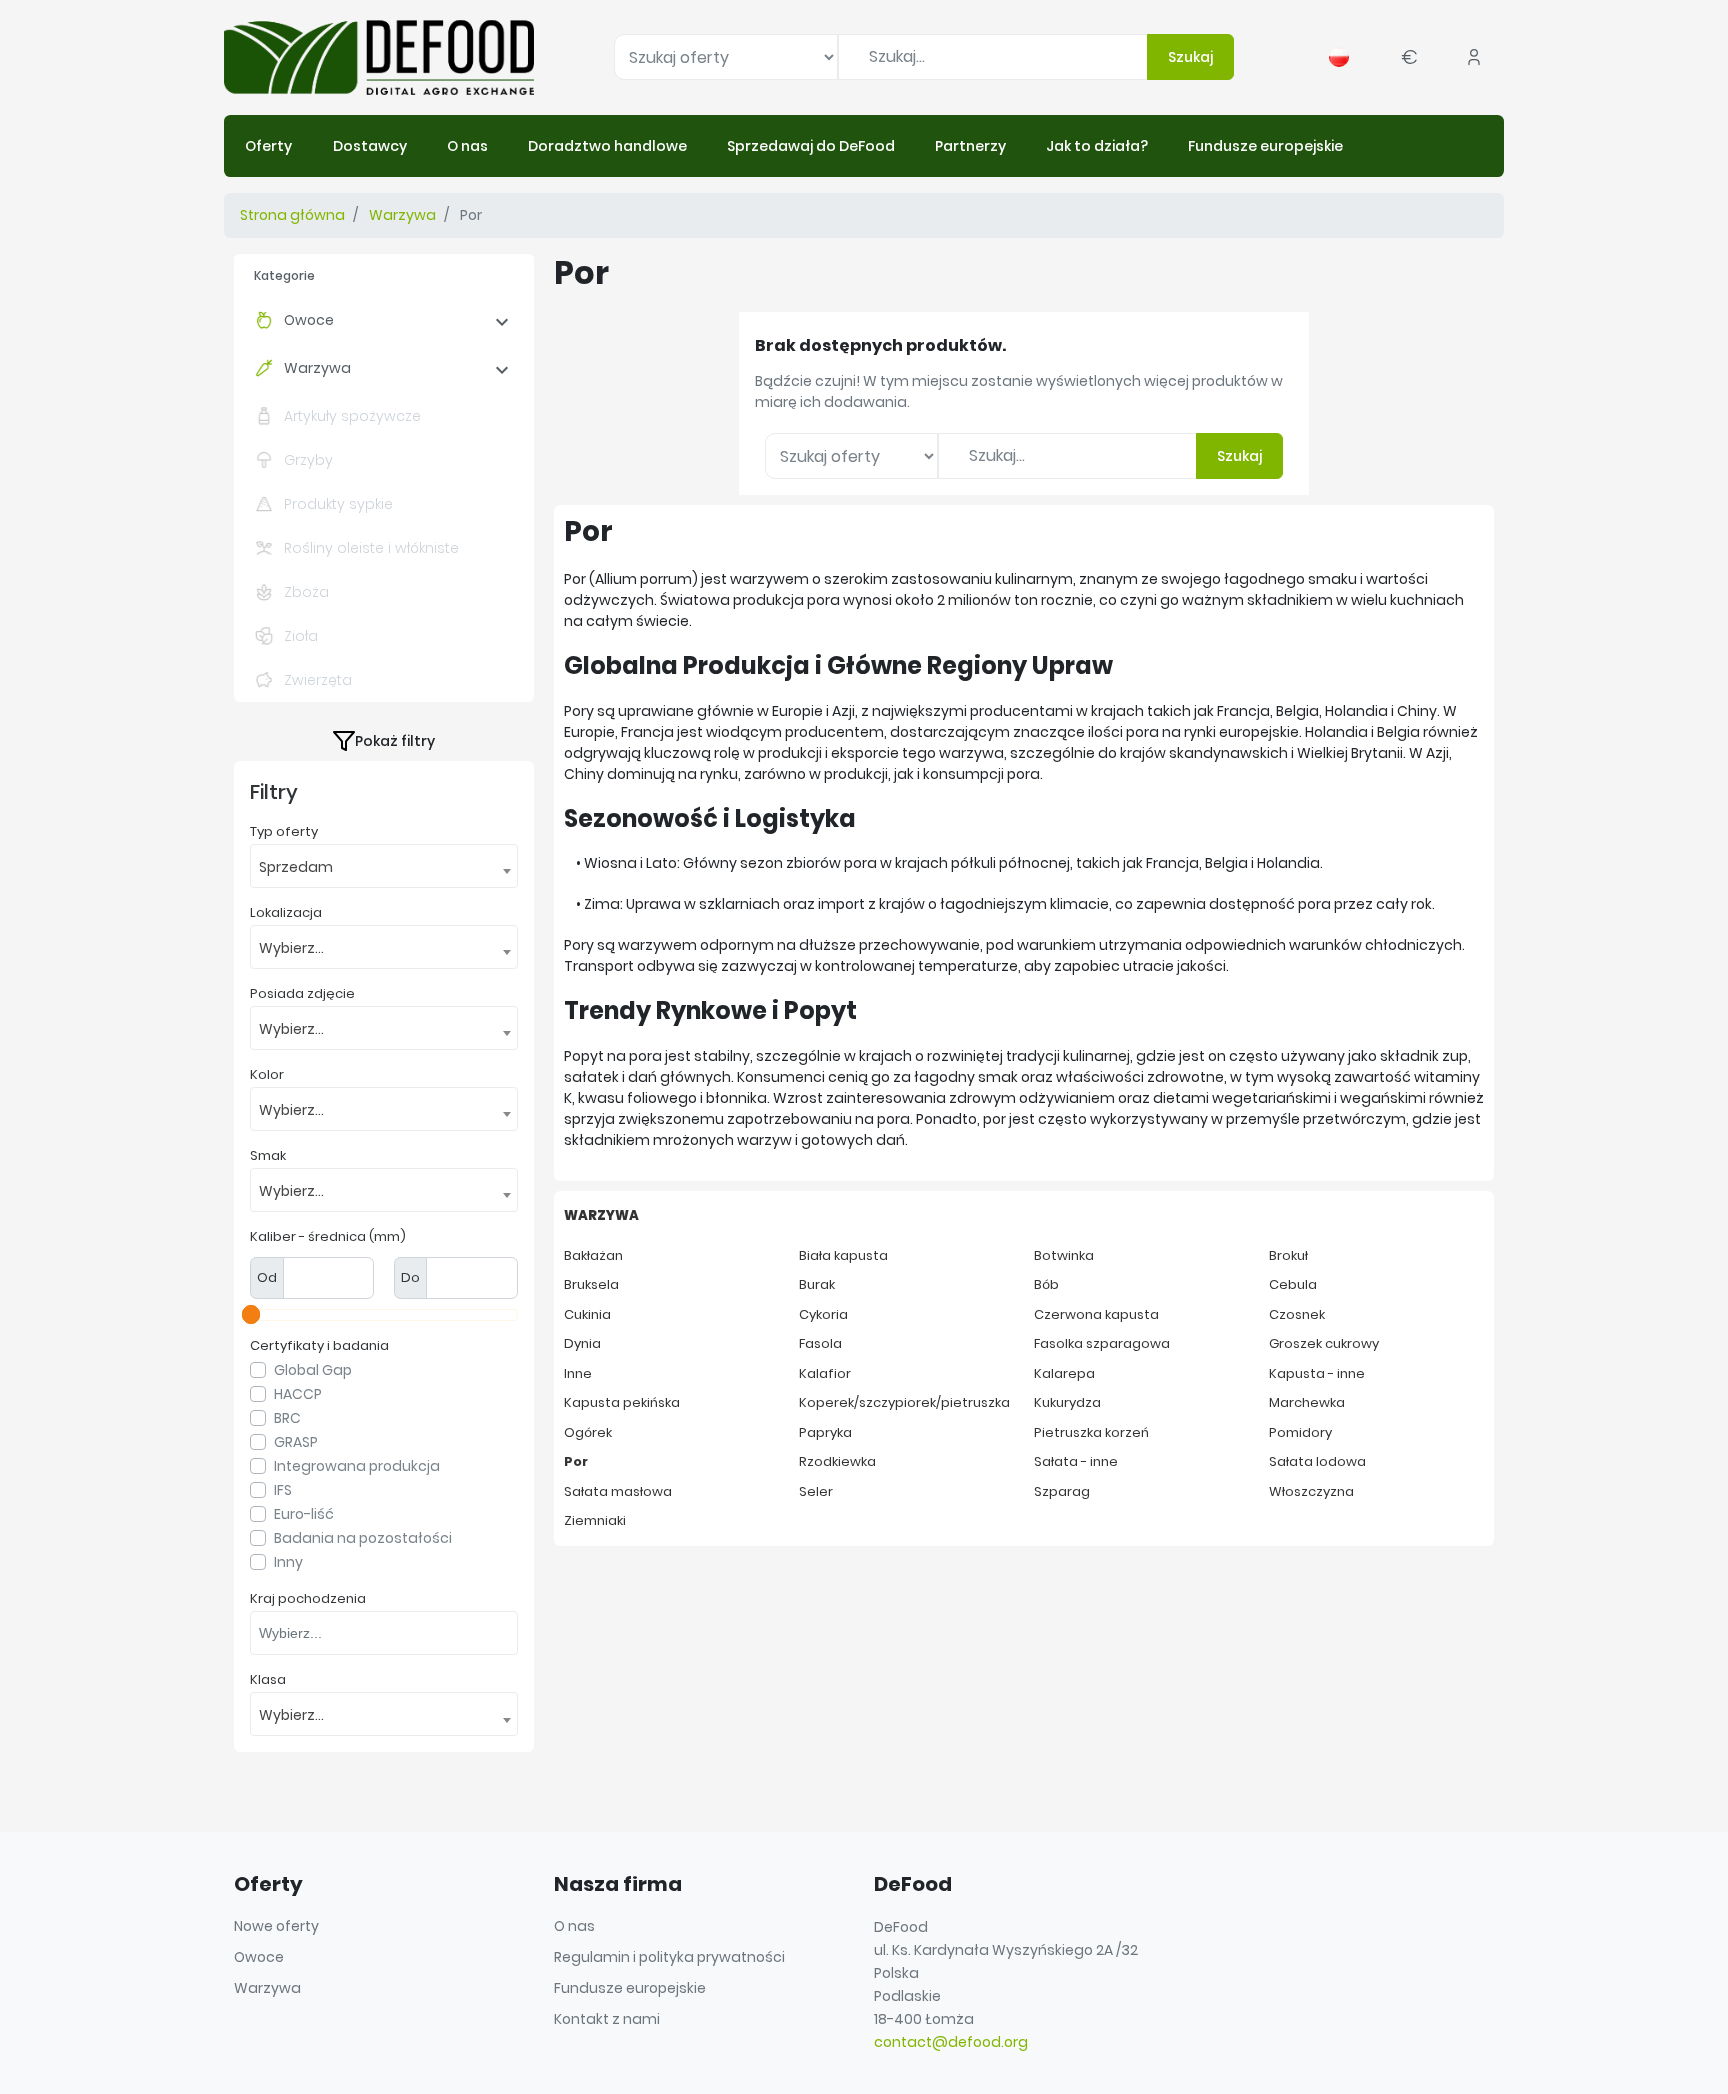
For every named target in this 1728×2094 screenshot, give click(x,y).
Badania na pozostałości (363, 1538)
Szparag (1062, 1491)
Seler (816, 1491)
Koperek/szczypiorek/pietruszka (904, 1402)
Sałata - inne (1076, 1461)
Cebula (1293, 1284)
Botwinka (1064, 1255)
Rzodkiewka (837, 1461)
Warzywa (402, 215)
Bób (1046, 1284)
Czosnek (1297, 1314)
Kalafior (825, 1373)
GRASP (296, 1442)
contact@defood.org (951, 2042)
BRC (287, 1418)
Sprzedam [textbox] (296, 867)
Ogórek (588, 1432)
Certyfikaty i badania (319, 1346)
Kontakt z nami (607, 2019)
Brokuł (1288, 1255)
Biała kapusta (843, 1255)
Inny (288, 1562)
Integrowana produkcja (357, 1466)
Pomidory (1300, 1432)
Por (576, 1461)
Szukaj (1190, 57)
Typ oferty (284, 832)
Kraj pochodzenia (308, 1599)
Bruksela (591, 1284)
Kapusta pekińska (622, 1402)
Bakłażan (593, 1255)
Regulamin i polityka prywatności (669, 1957)
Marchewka (1307, 1402)
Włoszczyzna (1311, 1491)
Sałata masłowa (618, 1491)
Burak (817, 1284)
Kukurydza (1067, 1402)
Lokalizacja (286, 913)
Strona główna (292, 215)
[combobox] (384, 866)
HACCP (298, 1394)
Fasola (820, 1343)
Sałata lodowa (1317, 1461)
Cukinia (587, 1314)
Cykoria (823, 1314)
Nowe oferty (276, 1926)
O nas (574, 1926)
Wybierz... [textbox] (291, 948)
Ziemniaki (595, 1520)
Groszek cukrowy (1324, 1343)
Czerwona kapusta (1096, 1314)
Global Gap (313, 1370)
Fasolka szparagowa (1102, 1343)
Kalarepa (1064, 1373)
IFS (283, 1490)
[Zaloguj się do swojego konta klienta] (1474, 57)
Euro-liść (304, 1514)
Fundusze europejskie (630, 1988)
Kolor (267, 1075)
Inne (578, 1373)
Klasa (268, 1680)
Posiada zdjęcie (302, 994)
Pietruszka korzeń (1091, 1432)
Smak (268, 1156)
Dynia (582, 1343)
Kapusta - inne (1317, 1373)
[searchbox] (389, 1632)
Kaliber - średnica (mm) (328, 1237)
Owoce (309, 320)
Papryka (825, 1432)
